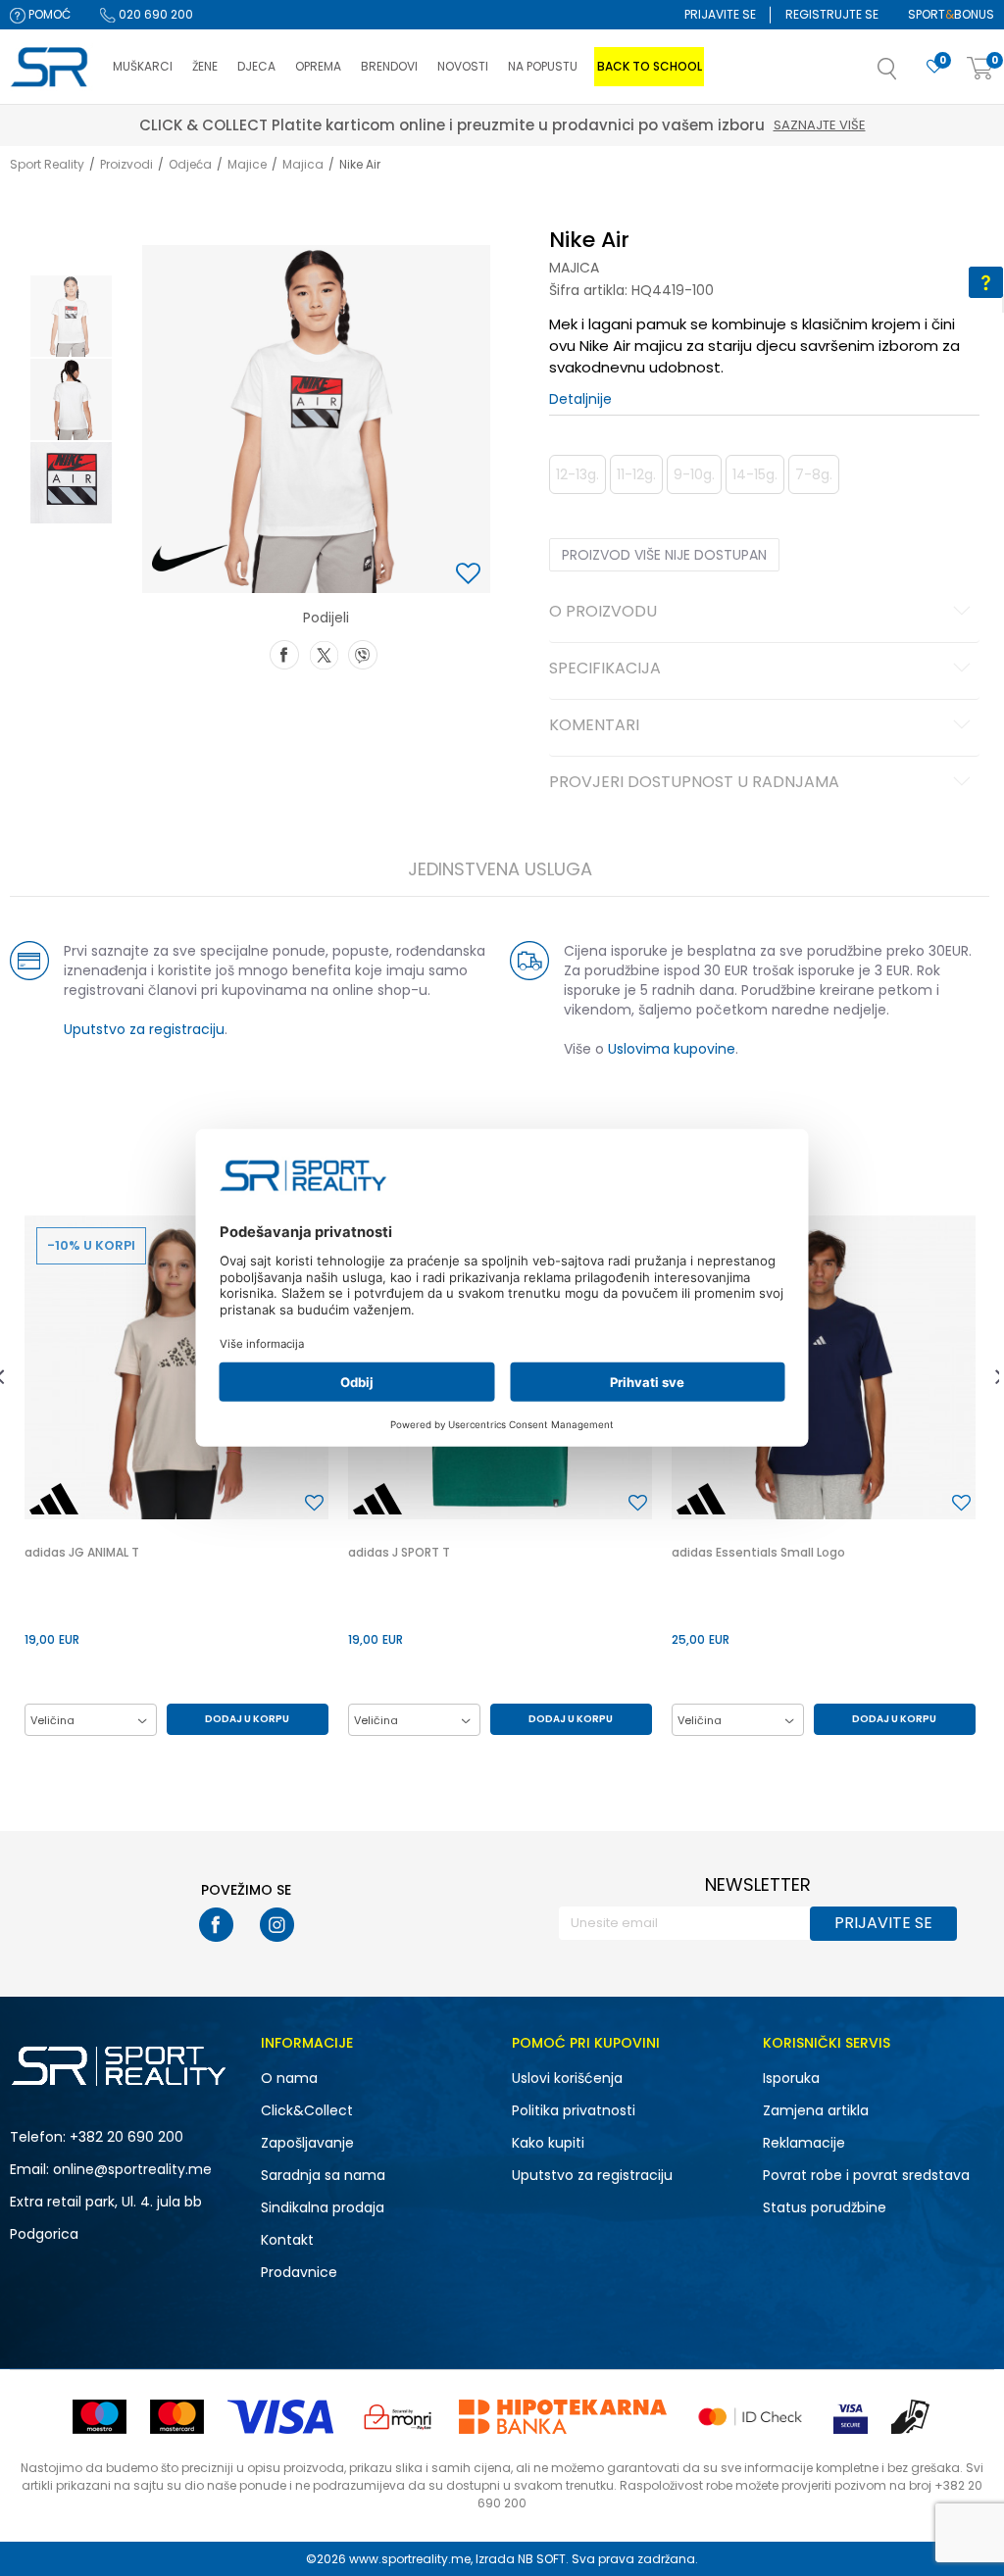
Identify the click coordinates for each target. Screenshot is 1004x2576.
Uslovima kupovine (672, 1049)
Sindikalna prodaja (323, 2207)
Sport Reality (47, 164)
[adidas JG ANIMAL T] (176, 1367)
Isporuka (791, 2078)
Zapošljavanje (307, 2143)
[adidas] (54, 1499)
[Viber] (363, 653)
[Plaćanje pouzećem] (911, 2417)
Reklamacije (804, 2143)
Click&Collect (307, 2110)
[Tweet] (324, 653)
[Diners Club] (398, 2417)
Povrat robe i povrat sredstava (866, 2175)
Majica (303, 164)
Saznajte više (593, 125)
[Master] (177, 2417)
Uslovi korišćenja (567, 2078)
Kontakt (287, 2240)
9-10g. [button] (694, 474)
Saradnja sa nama (323, 2175)
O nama (289, 2078)
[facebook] (216, 1925)
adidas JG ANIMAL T (82, 1552)
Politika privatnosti (574, 2110)
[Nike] (190, 559)
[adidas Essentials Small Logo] (824, 1367)
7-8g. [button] (814, 474)
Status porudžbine (825, 2207)
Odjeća (190, 164)
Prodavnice (299, 2272)
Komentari (594, 726)
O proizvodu (603, 613)
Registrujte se (832, 14)
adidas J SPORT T (399, 1552)
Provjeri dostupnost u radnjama (694, 783)
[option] (71, 316)
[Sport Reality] (51, 68)
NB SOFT (542, 2559)
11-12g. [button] (636, 474)
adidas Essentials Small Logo (758, 1552)
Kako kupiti (548, 2143)
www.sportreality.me (410, 2559)
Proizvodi (126, 164)
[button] (907, 74)
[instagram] (277, 1925)
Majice (247, 164)
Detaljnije (580, 399)
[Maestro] (100, 2417)
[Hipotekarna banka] (563, 2417)
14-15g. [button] (755, 474)
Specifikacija (605, 669)
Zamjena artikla (816, 2110)
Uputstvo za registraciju (144, 1029)
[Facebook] (284, 653)
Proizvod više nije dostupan (664, 555)
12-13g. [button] (577, 474)
